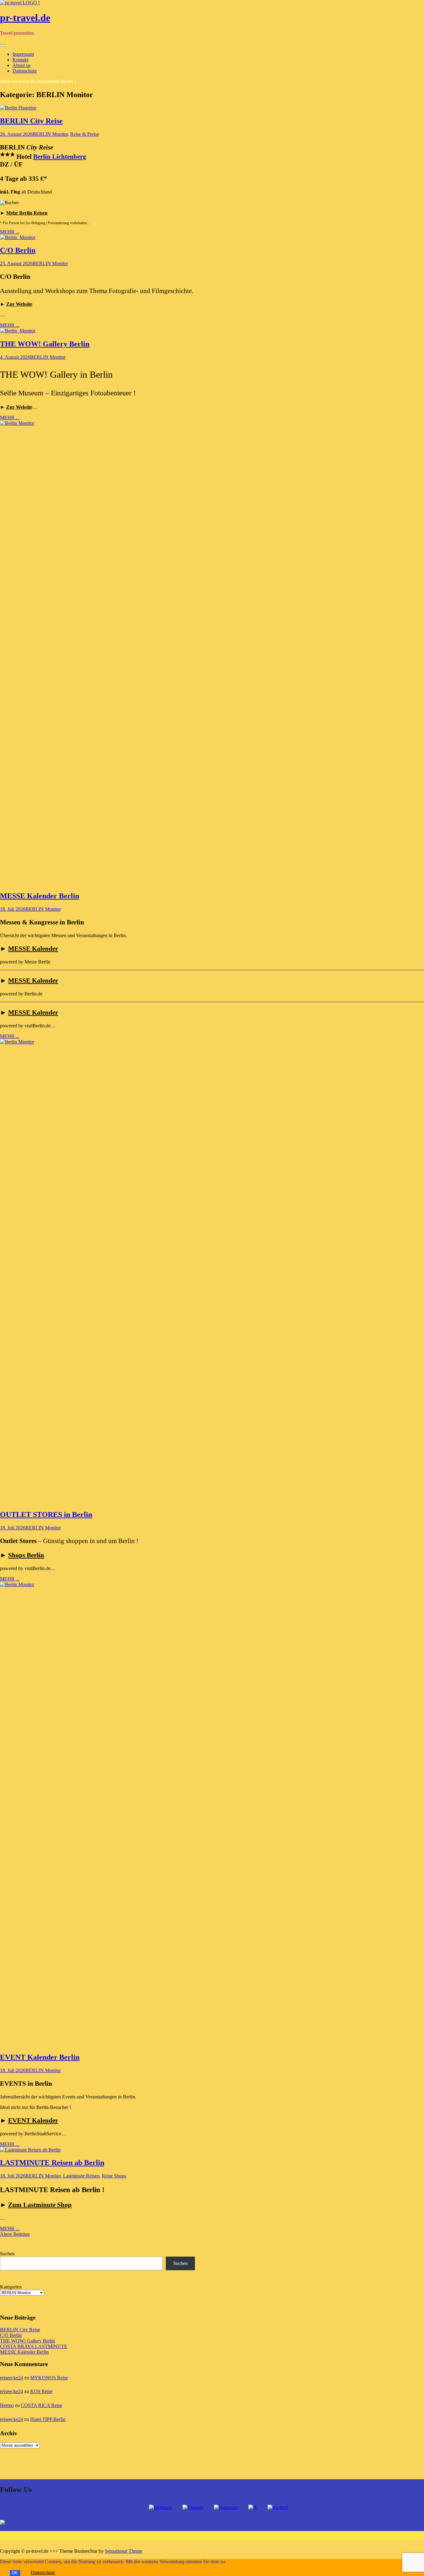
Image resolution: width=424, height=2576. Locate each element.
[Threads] (193, 2507)
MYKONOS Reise (49, 2378)
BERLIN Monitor (50, 134)
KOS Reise (41, 2391)
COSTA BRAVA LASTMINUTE (34, 2346)
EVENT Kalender (33, 2120)
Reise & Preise (85, 134)
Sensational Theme (124, 2551)
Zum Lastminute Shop (40, 2205)
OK (15, 2573)
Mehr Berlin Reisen (27, 213)
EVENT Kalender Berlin (40, 2057)
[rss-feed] (278, 2507)
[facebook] (160, 2507)
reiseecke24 (11, 2378)
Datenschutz (25, 71)
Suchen (7, 2254)
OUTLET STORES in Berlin (46, 1515)
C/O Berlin (18, 250)
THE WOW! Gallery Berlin (45, 344)
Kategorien (11, 2287)
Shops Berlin (26, 1555)
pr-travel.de (25, 18)
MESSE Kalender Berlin (40, 896)
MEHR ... (10, 232)
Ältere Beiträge (15, 2234)
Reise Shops (114, 2176)
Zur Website (19, 304)
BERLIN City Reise (31, 121)
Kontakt (20, 60)
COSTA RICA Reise (41, 2405)
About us (21, 65)
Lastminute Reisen (81, 2176)
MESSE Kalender (33, 949)
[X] (253, 2507)
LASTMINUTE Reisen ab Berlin (52, 2163)
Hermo (7, 2405)
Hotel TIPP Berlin (48, 2419)
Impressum (23, 54)
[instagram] (226, 2507)
